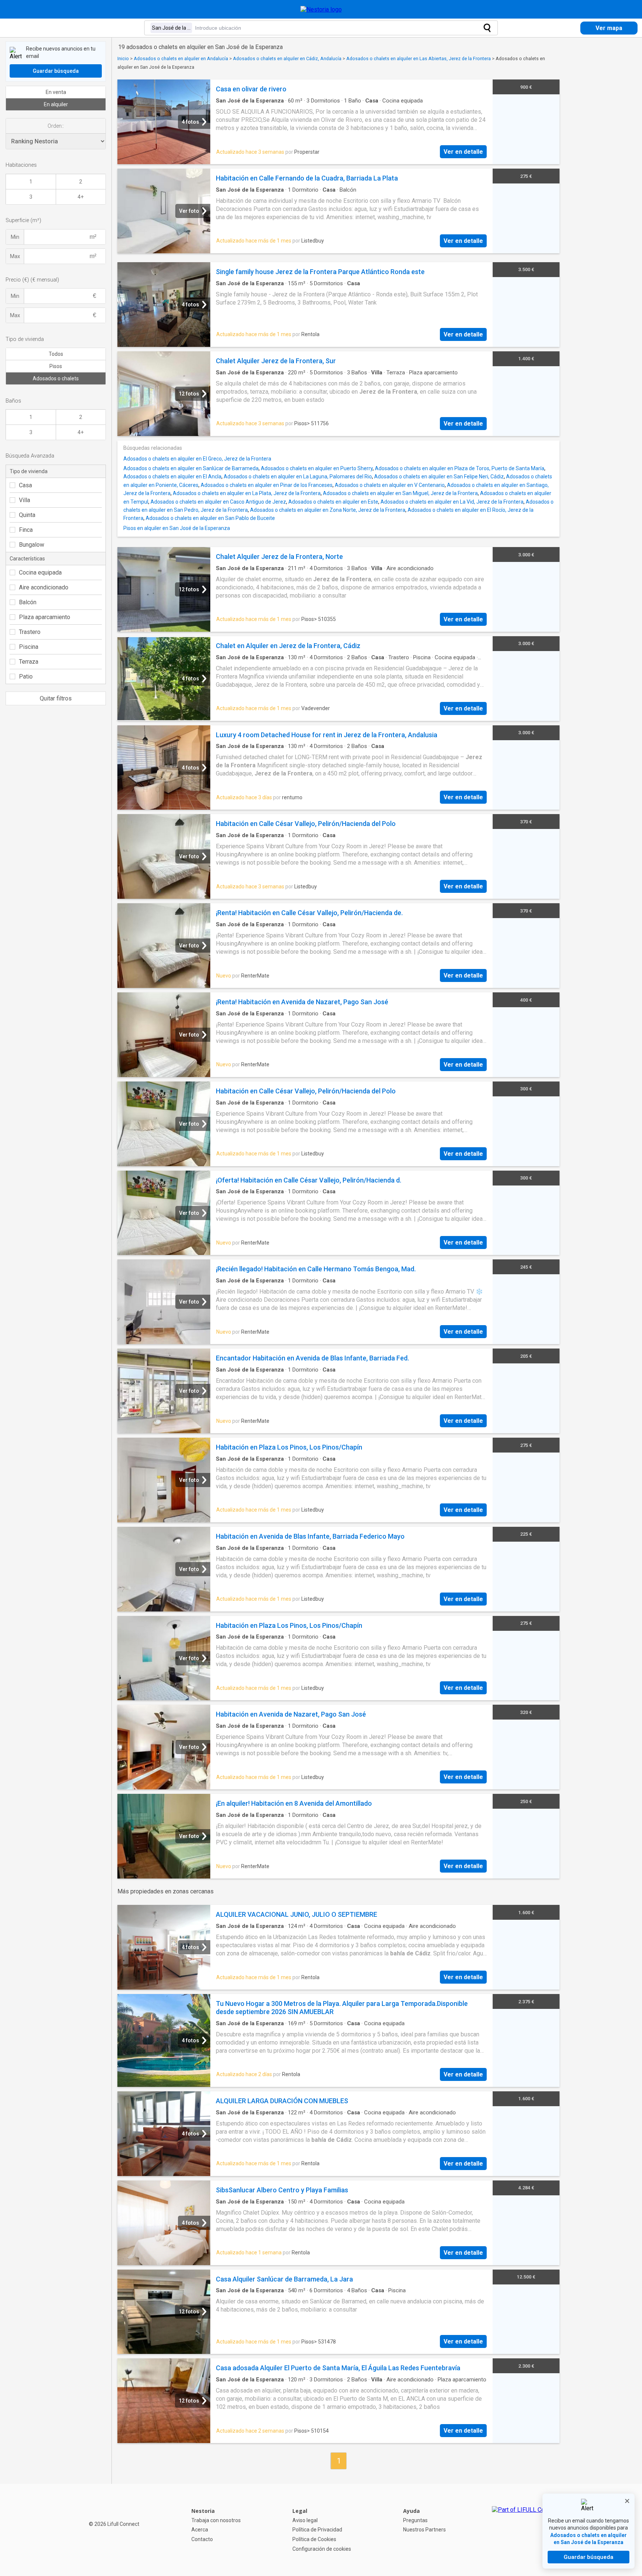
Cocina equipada (40, 573)
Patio (26, 676)
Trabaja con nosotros (216, 2520)
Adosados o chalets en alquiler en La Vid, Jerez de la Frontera (452, 502)
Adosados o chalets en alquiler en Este (333, 502)
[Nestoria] (321, 9)
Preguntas (415, 2520)
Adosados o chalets (56, 378)
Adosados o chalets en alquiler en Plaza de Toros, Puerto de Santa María (460, 468)
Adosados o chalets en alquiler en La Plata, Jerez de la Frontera (247, 493)
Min (15, 237)
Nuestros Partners (424, 2530)
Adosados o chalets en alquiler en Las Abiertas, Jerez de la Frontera (419, 58)
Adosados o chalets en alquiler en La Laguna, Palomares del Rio (298, 477)
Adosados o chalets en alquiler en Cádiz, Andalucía (287, 58)
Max (15, 256)
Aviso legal (305, 2520)
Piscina (29, 647)
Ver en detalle (463, 152)
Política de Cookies (314, 2539)
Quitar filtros (56, 698)
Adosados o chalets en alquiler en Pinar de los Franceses (267, 485)
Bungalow (32, 545)
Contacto (202, 2539)
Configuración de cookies (322, 2549)
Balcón (28, 602)
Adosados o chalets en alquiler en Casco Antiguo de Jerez (218, 502)
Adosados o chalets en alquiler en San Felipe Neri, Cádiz (439, 477)
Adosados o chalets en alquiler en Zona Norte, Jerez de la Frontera (328, 510)
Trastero (30, 632)
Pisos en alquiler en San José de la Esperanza (177, 528)
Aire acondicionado (44, 587)
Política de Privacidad (317, 2530)
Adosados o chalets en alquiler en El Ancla (172, 477)
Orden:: (56, 126)
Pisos (56, 366)
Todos (56, 354)
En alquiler (56, 104)
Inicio (123, 58)
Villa (25, 500)
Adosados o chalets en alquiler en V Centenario (390, 485)
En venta (56, 92)
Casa (25, 485)
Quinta (27, 515)
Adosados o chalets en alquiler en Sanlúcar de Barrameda (191, 468)
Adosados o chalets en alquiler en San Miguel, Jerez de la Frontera (400, 493)
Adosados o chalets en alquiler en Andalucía (181, 58)
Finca (26, 530)
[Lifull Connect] (525, 2530)
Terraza (29, 662)
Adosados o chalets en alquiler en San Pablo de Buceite (210, 518)
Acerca (200, 2530)
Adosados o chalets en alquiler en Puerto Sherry (317, 468)
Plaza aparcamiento (45, 617)
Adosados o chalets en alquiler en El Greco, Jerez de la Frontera (197, 459)
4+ (81, 197)
